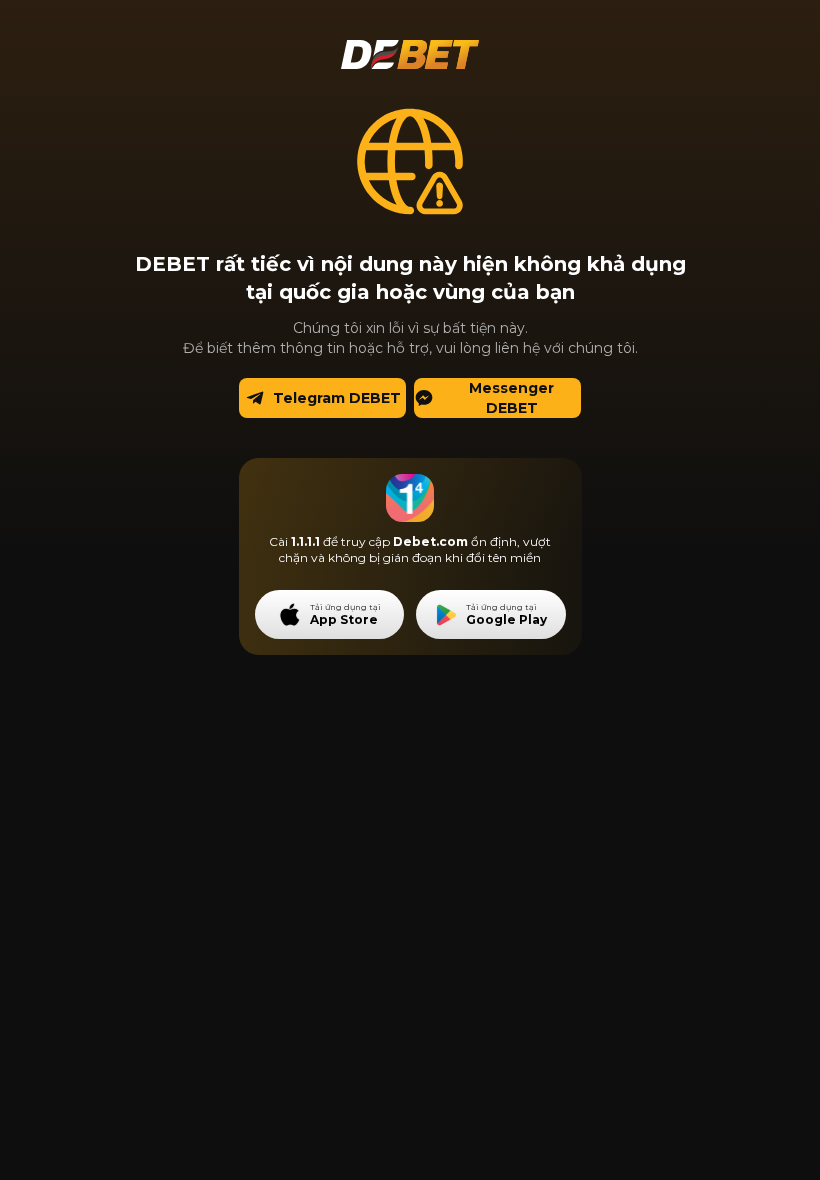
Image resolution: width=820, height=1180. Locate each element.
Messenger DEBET (511, 398)
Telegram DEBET (337, 398)
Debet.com (430, 541)
